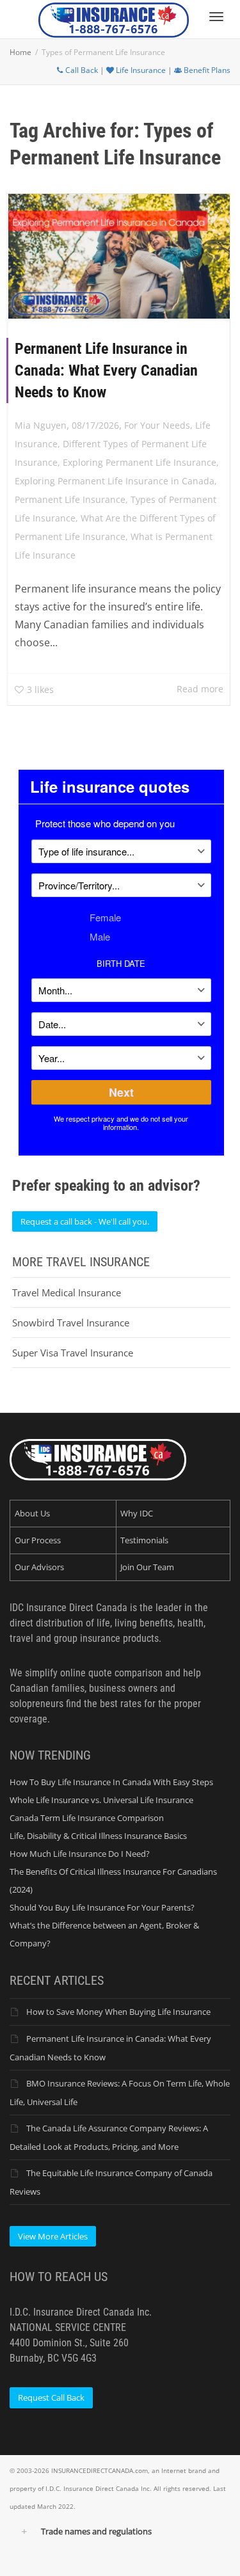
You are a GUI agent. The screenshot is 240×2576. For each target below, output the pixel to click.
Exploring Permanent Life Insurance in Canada (115, 481)
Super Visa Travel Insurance (73, 1353)
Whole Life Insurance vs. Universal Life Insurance (101, 1800)
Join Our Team (147, 1567)
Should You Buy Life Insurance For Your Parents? (102, 1907)
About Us (32, 1513)
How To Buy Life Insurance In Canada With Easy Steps (111, 1782)
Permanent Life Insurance (70, 499)
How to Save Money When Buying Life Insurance (118, 2012)
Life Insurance (140, 70)
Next (121, 1092)
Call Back (81, 70)
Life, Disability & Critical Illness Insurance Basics (98, 1836)
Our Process (38, 1540)
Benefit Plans (206, 70)
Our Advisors (39, 1567)
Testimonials (144, 1540)
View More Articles (53, 2236)
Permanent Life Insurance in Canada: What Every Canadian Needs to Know (106, 370)
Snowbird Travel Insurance (71, 1323)
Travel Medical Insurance (67, 1292)
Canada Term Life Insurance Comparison (87, 1818)
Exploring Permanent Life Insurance (140, 462)
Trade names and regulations (96, 2531)
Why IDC (137, 1513)
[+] (119, 256)
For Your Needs (157, 425)
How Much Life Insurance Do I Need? (80, 1854)
